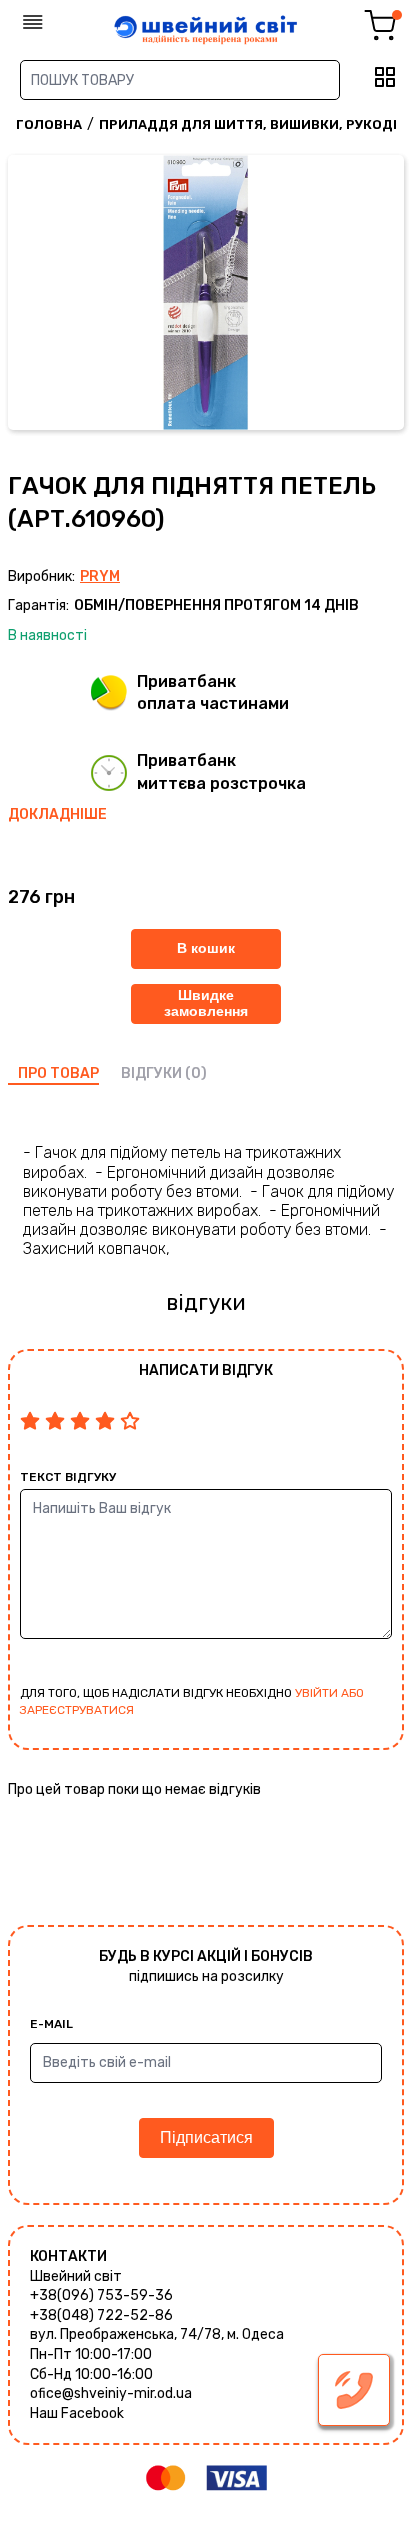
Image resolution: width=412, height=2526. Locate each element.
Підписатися (206, 2137)
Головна (49, 124)
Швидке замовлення (206, 1002)
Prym (100, 576)
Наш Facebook (77, 2413)
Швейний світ (76, 2276)
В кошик (206, 948)
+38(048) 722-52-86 (101, 2315)
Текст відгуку (68, 1477)
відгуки (151, 1073)
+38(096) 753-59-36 (101, 2295)
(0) (196, 1073)
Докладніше (57, 814)
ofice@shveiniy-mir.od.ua (111, 2393)
